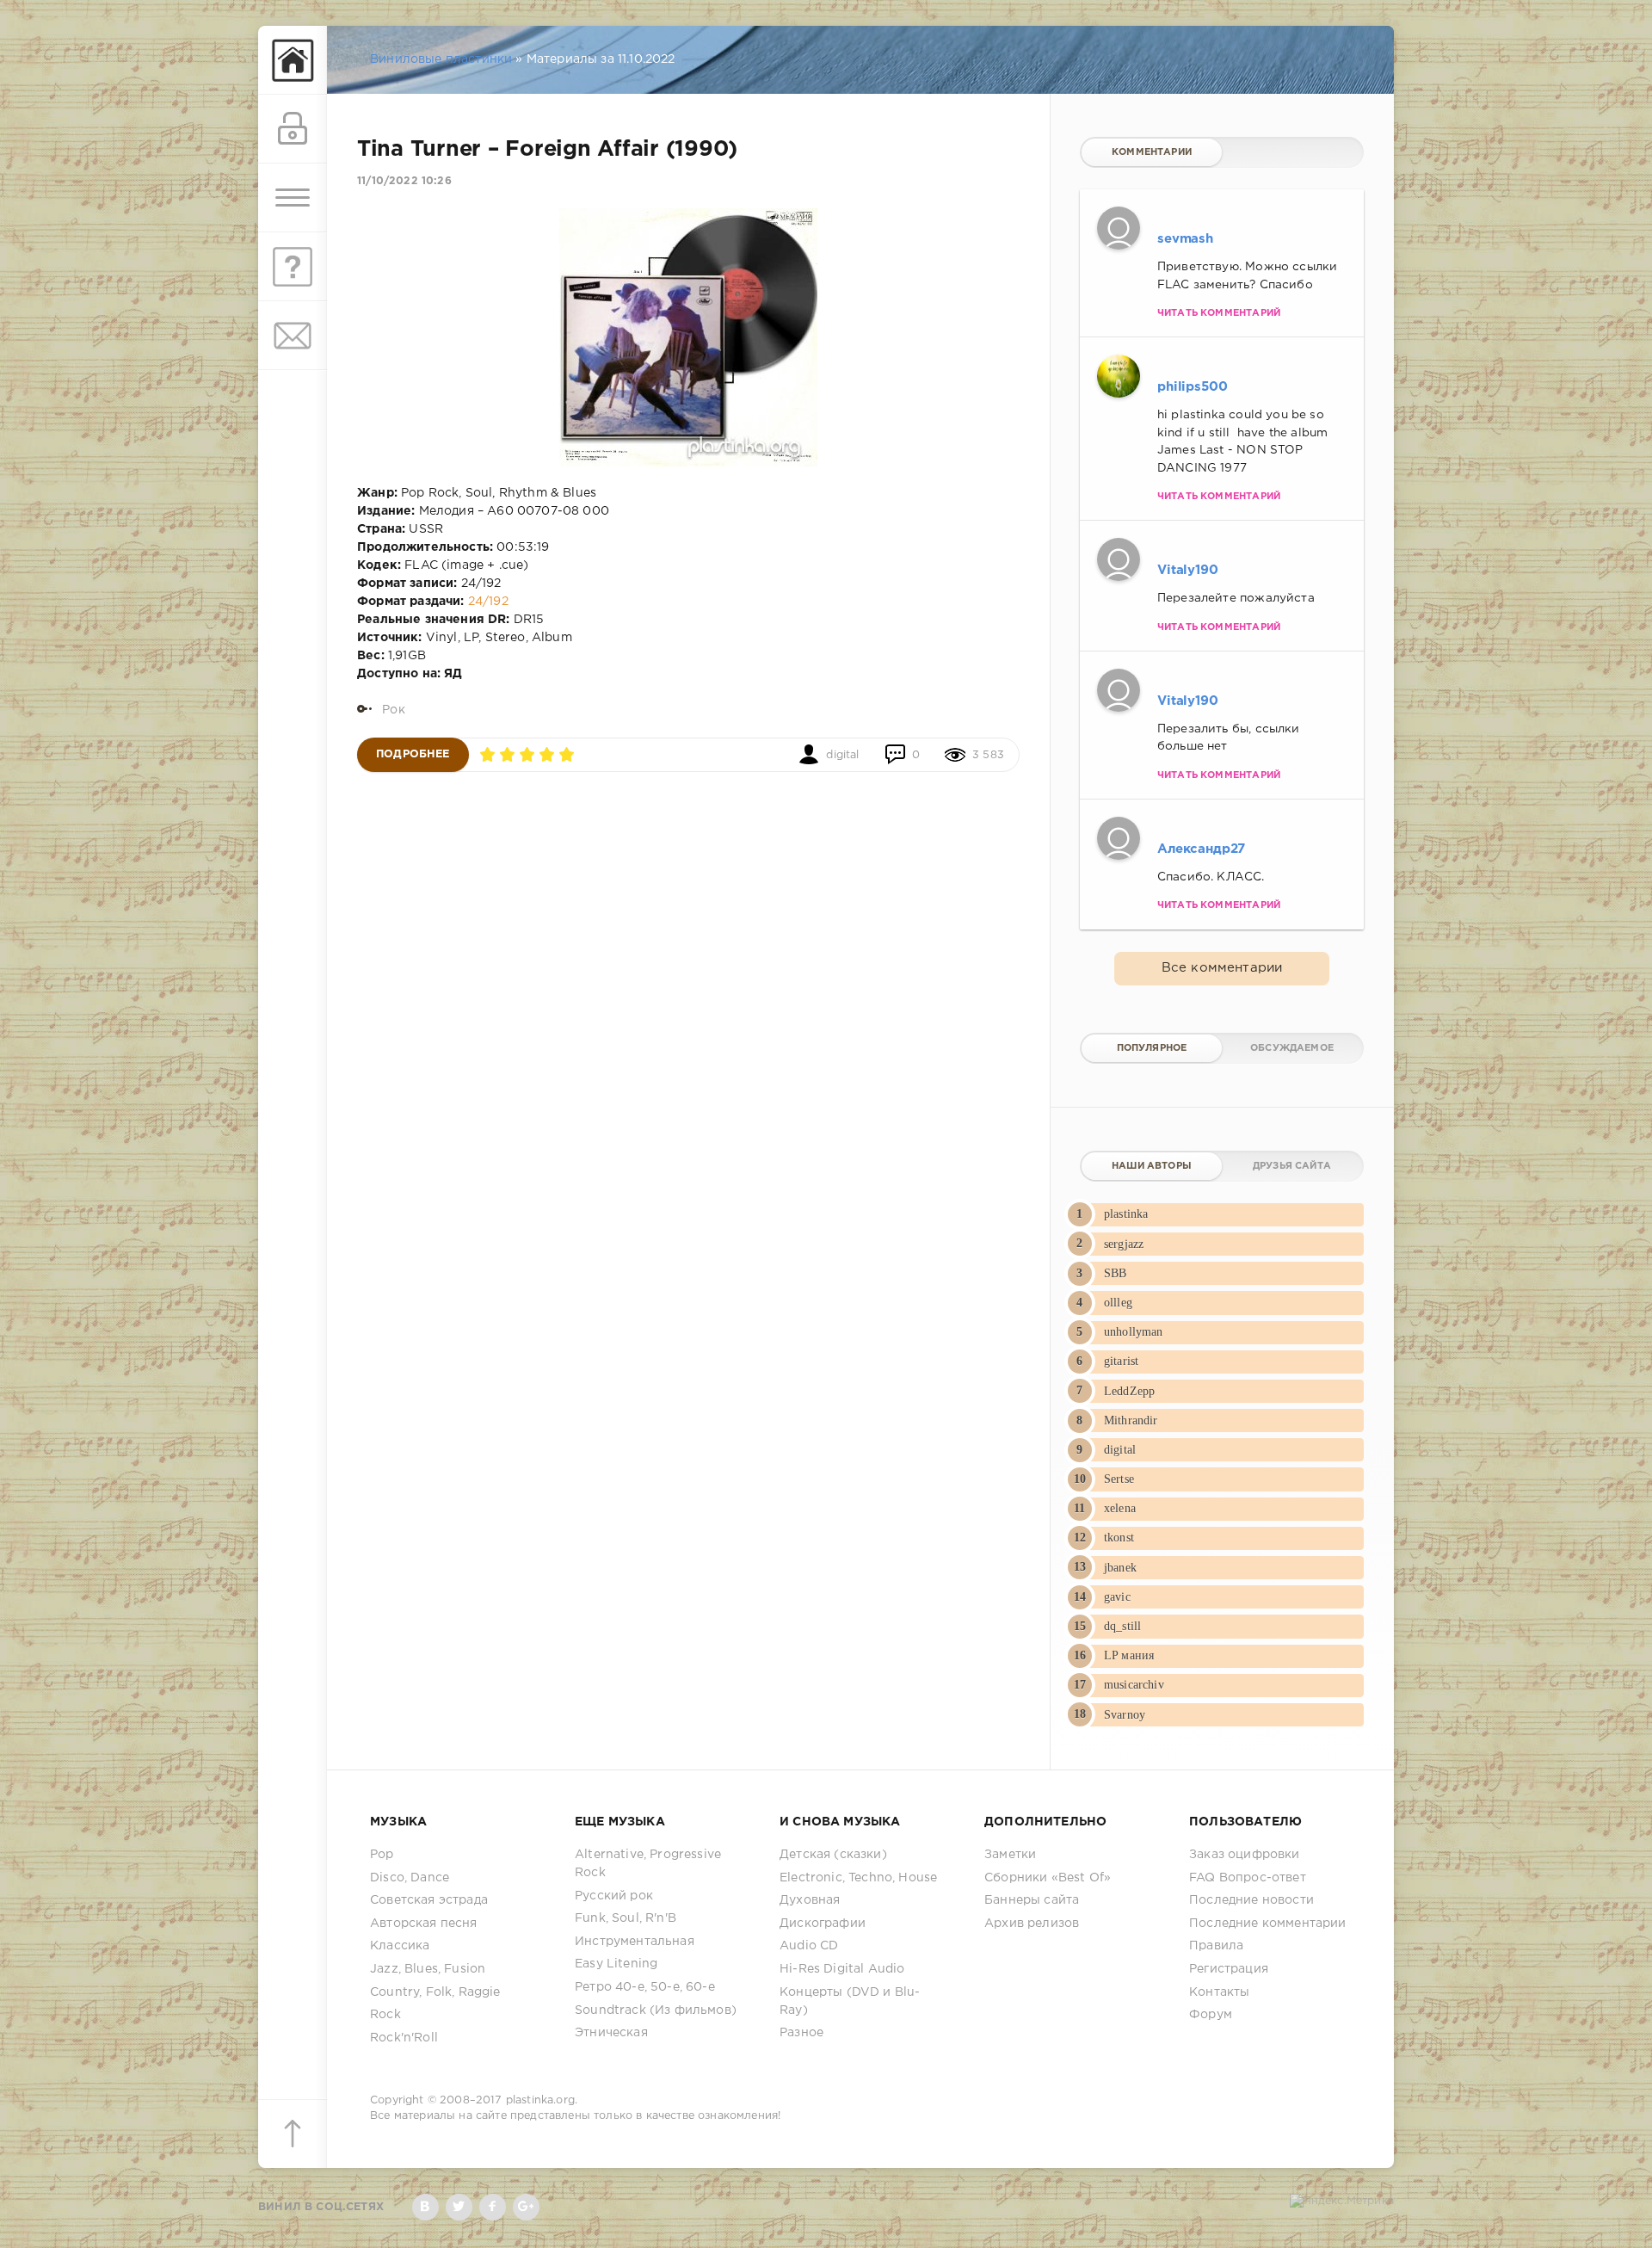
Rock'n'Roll (404, 2038)
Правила (1216, 1946)
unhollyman (1134, 1332)
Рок (394, 710)
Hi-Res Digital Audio (842, 1969)
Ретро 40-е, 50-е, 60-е (645, 1987)
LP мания (1129, 1655)
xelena (1120, 1508)
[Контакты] (293, 336)
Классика (400, 1946)
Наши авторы (1152, 1166)
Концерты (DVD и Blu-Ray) (850, 2001)
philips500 (1193, 387)
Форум (1211, 2015)
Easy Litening (616, 1964)
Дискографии (823, 1924)
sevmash (1185, 239)
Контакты (1219, 1992)
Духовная (810, 1900)
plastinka (1126, 1214)
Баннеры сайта (1032, 1900)
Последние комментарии (1268, 1924)
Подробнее (413, 754)
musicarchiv (1134, 1685)
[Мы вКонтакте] (425, 2207)
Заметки (1010, 1855)
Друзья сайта (1292, 1166)
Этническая (611, 2033)
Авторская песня (424, 1924)
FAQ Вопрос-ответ (1248, 1878)
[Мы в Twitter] (459, 2207)
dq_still (1122, 1626)
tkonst (1119, 1538)
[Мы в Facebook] (493, 2207)
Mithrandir (1131, 1420)
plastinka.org (540, 2100)
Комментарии (1152, 152)
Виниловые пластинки (441, 59)
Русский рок (614, 1896)
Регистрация (1229, 1969)
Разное (801, 2033)
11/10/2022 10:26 (404, 181)
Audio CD (809, 1946)
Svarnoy (1125, 1715)
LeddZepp (1129, 1391)
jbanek (1120, 1568)
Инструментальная (635, 1942)
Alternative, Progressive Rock (648, 1864)
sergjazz (1124, 1244)
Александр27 (1201, 849)
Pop (382, 1855)
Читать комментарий (1219, 313)
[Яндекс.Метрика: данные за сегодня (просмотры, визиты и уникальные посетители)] (1342, 2202)
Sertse (1119, 1479)
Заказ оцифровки (1245, 1855)
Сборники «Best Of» (1048, 1878)
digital (842, 755)
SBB (1116, 1273)
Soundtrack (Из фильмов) (656, 2010)
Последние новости (1251, 1900)
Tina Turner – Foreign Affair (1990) (547, 150)
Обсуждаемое (1292, 1048)
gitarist (1121, 1361)
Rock (385, 2015)
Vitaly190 (1188, 570)
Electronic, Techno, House (858, 1878)
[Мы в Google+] (526, 2207)
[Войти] (293, 129)
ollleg (1118, 1303)
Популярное (1152, 1048)
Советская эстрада (429, 1900)
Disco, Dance (410, 1878)
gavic (1117, 1597)
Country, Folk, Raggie (435, 1992)
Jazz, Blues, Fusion (428, 1969)
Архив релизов (1032, 1924)
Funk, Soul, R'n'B (626, 1918)
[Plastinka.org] (293, 60)
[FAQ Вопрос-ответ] (293, 267)
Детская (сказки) (833, 1855)
